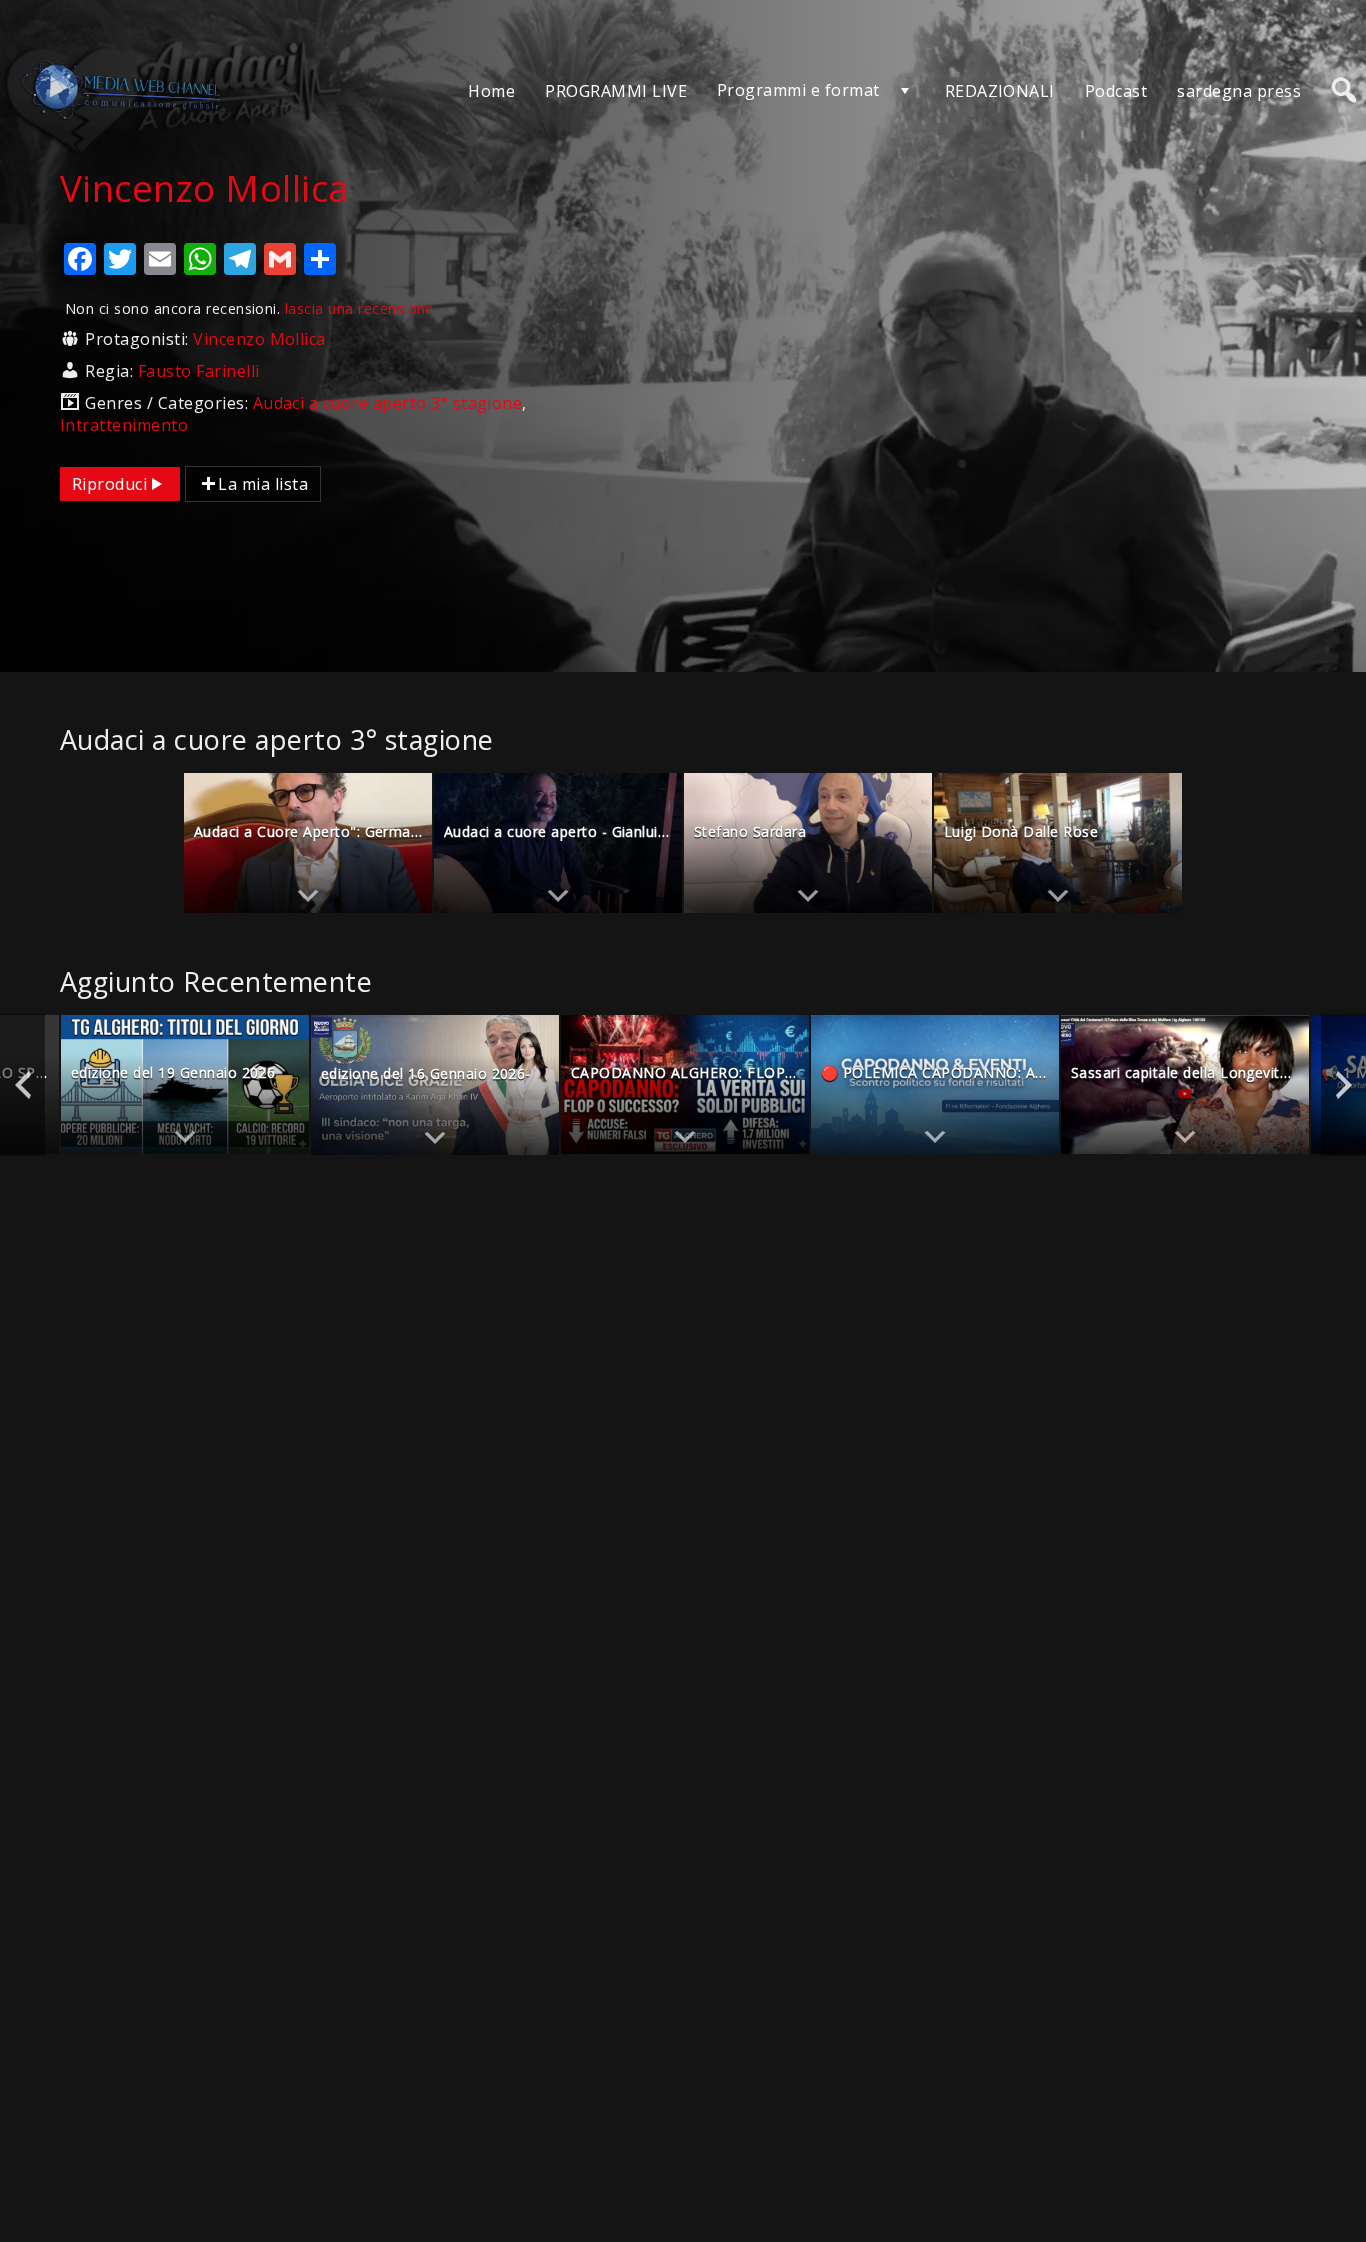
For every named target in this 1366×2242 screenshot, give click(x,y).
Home (491, 91)
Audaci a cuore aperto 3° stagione (388, 403)
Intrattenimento (124, 425)
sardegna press (1239, 91)
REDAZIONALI (1000, 91)
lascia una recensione (359, 308)
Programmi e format (798, 90)
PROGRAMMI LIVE (616, 91)
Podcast (1116, 91)
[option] (308, 843)
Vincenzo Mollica (259, 339)
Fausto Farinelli (199, 371)
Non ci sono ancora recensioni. (249, 308)
